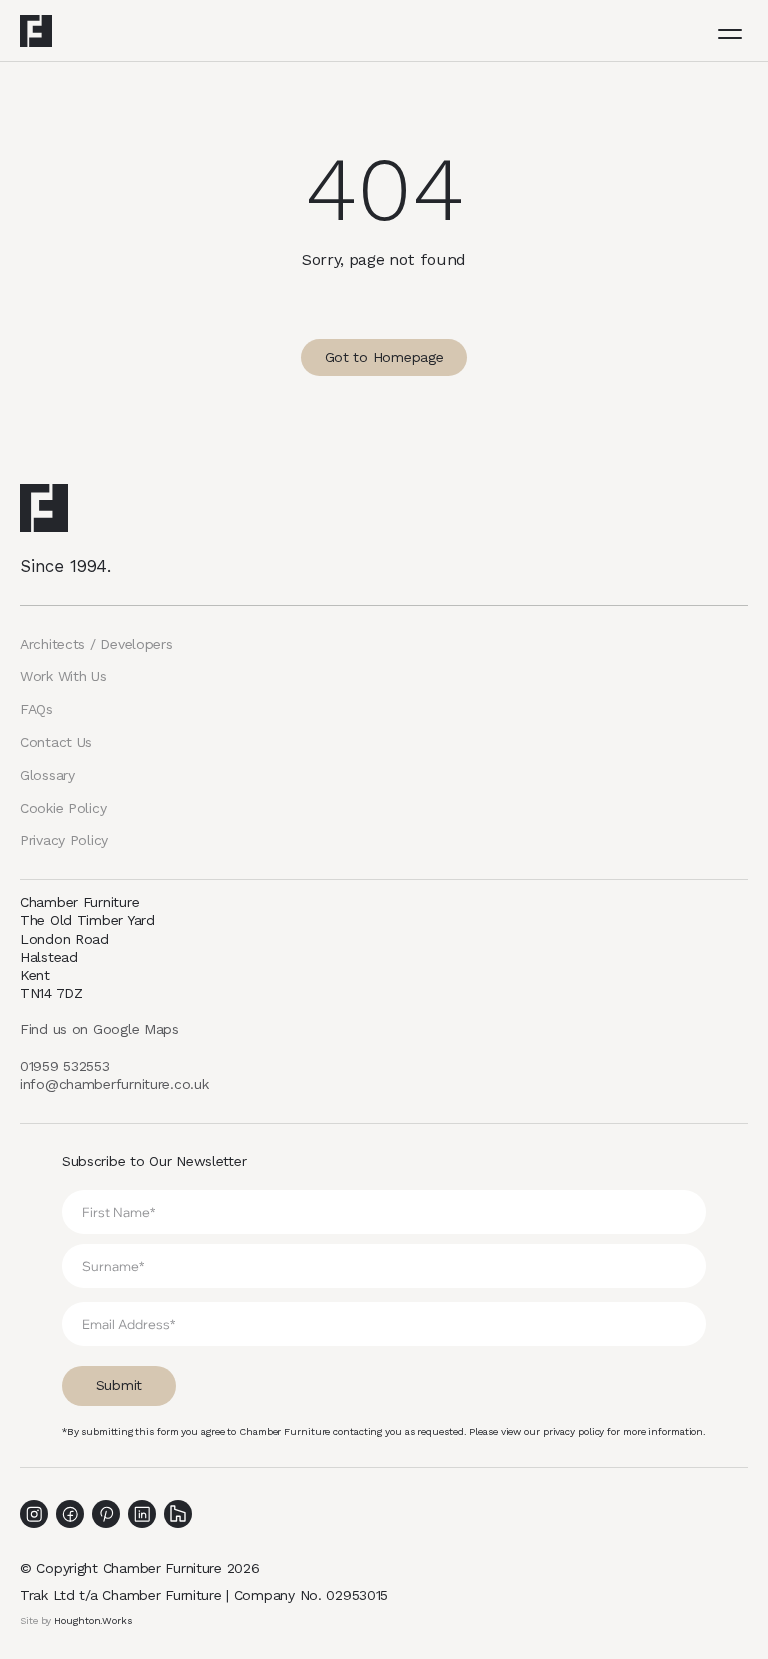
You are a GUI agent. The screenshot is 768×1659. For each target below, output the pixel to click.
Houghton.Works (93, 1620)
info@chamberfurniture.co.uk (114, 1084)
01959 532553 (65, 1066)
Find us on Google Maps (99, 1029)
